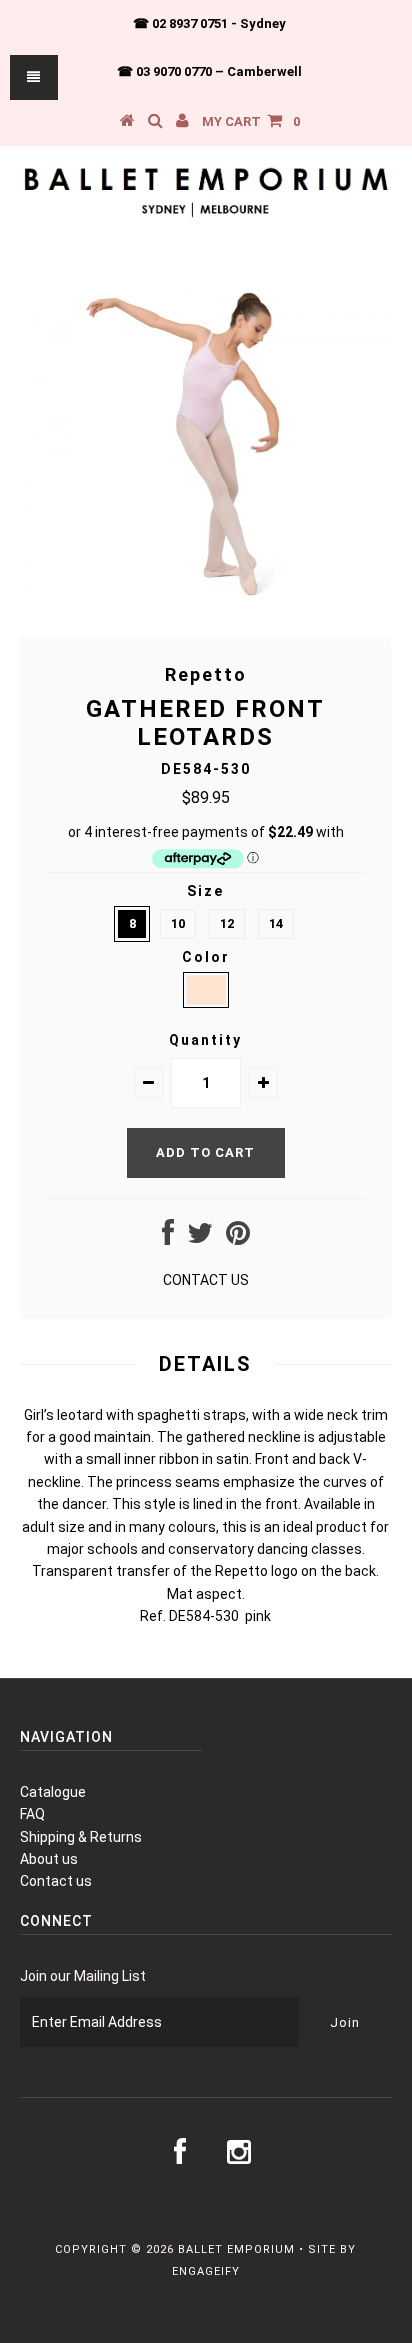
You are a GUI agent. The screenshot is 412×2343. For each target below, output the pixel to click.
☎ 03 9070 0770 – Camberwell (209, 71)
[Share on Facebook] (168, 1238)
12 (227, 923)
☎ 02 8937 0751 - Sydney (209, 23)
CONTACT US (206, 1280)
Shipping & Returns (81, 1837)
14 (276, 923)
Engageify (206, 2271)
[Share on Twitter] (200, 1238)
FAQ (32, 1814)
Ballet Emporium (236, 2249)
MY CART (251, 121)
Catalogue (53, 1792)
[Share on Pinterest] (238, 1238)
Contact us (56, 1881)
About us (49, 1859)
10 (178, 923)
